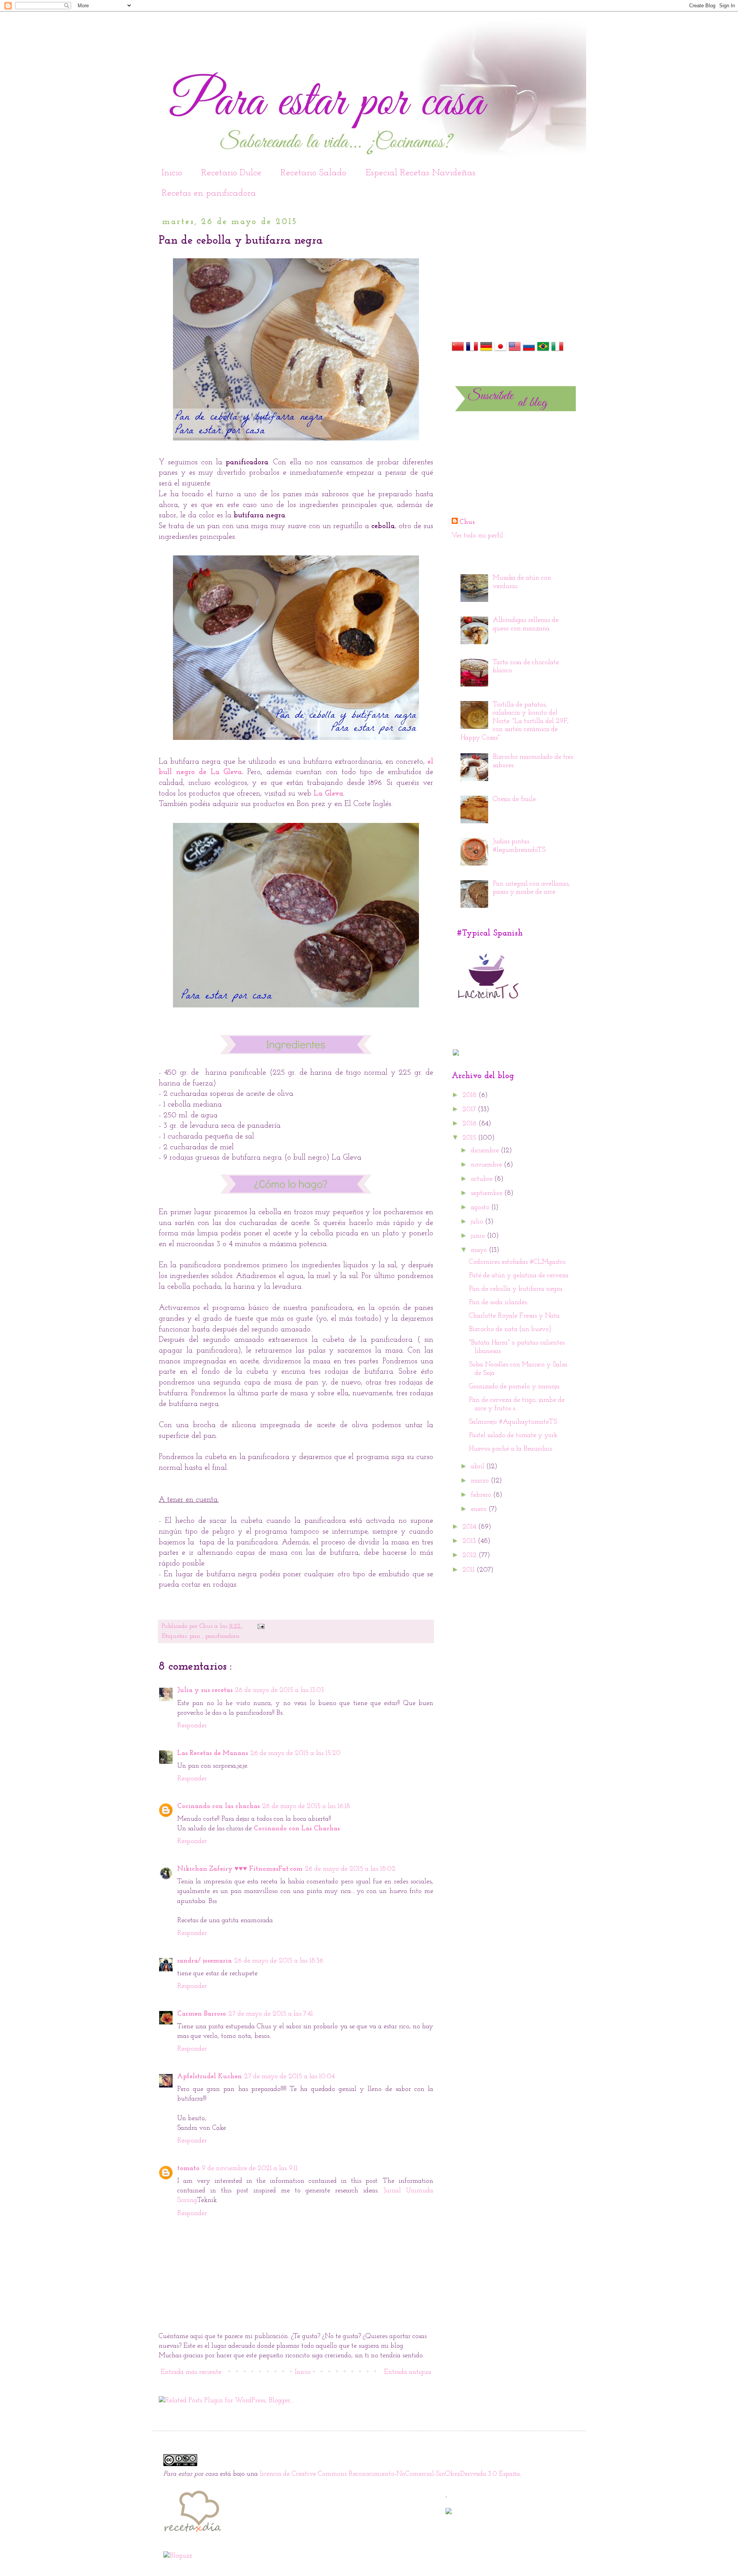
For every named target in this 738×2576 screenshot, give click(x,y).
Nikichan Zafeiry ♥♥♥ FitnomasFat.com (240, 1869)
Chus (207, 1626)
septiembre (488, 1193)
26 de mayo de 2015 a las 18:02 (350, 1869)
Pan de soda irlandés (498, 1303)
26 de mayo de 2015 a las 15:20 (295, 1753)
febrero (482, 1495)
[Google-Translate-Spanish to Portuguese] (543, 351)
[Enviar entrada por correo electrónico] (260, 1626)
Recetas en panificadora (209, 193)
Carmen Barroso (202, 2014)
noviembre (487, 1165)
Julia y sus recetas (205, 1690)
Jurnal (395, 2191)
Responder (192, 1726)
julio (478, 1222)
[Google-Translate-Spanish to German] (486, 351)
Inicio (172, 173)
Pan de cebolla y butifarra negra (516, 1289)
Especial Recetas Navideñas (421, 173)
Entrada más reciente (191, 2372)
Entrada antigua (408, 2372)
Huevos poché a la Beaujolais (510, 1449)
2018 (470, 1095)
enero (480, 1509)
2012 (470, 1556)
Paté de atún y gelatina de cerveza (519, 1276)
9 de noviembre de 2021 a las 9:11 (250, 2169)
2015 (470, 1138)
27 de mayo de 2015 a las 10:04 (289, 2077)
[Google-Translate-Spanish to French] (472, 351)
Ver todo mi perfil (477, 536)
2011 (470, 1570)
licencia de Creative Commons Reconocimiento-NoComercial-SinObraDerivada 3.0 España (390, 2474)
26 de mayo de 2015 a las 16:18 (306, 1807)
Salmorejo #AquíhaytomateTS (513, 1422)
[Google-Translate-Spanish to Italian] (557, 351)
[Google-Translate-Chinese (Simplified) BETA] (458, 351)
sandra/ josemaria (204, 1961)
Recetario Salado (313, 173)
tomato (188, 2169)
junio (479, 1236)
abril (479, 1467)
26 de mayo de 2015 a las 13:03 (279, 1690)
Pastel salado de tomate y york (513, 1436)
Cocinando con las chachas (219, 1807)
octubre (483, 1179)
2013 (470, 1541)
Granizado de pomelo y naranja (514, 1387)
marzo (481, 1481)
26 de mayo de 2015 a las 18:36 (279, 1961)
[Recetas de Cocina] (192, 2534)
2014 (470, 1527)
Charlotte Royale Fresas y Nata (514, 1316)
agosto (481, 1208)
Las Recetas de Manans (213, 1753)
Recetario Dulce (231, 173)
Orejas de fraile (514, 799)
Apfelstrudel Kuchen (209, 2077)
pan (196, 1636)
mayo (480, 1250)
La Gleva (328, 794)
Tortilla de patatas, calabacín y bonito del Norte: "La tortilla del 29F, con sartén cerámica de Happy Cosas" (515, 721)
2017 (470, 1110)
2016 (470, 1124)
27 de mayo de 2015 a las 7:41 (271, 2014)
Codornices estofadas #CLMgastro (517, 1262)
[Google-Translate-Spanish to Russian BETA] (529, 351)
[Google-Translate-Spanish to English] (515, 351)
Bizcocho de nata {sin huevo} (510, 1330)
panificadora (222, 1636)
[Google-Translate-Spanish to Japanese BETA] (500, 351)
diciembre (486, 1151)
